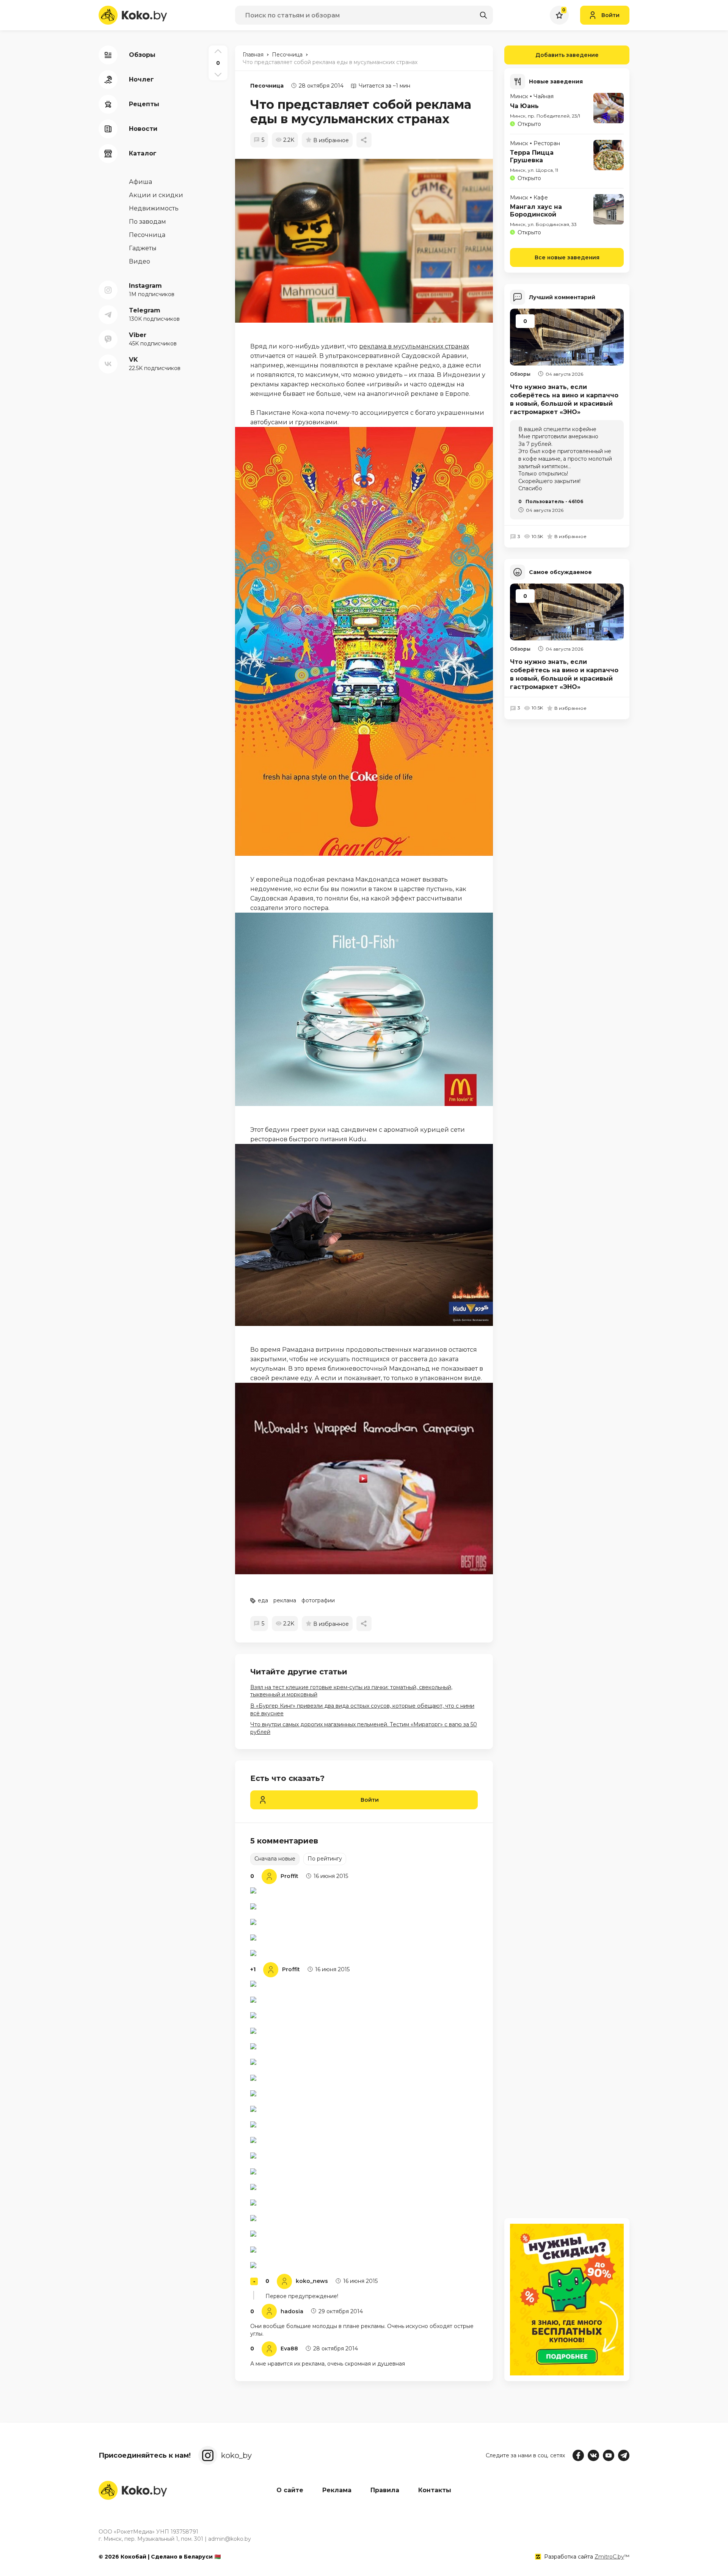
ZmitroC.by (609, 2557)
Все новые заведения (567, 257)
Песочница (267, 86)
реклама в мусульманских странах (414, 346)
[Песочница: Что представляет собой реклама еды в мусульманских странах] (368, 241)
